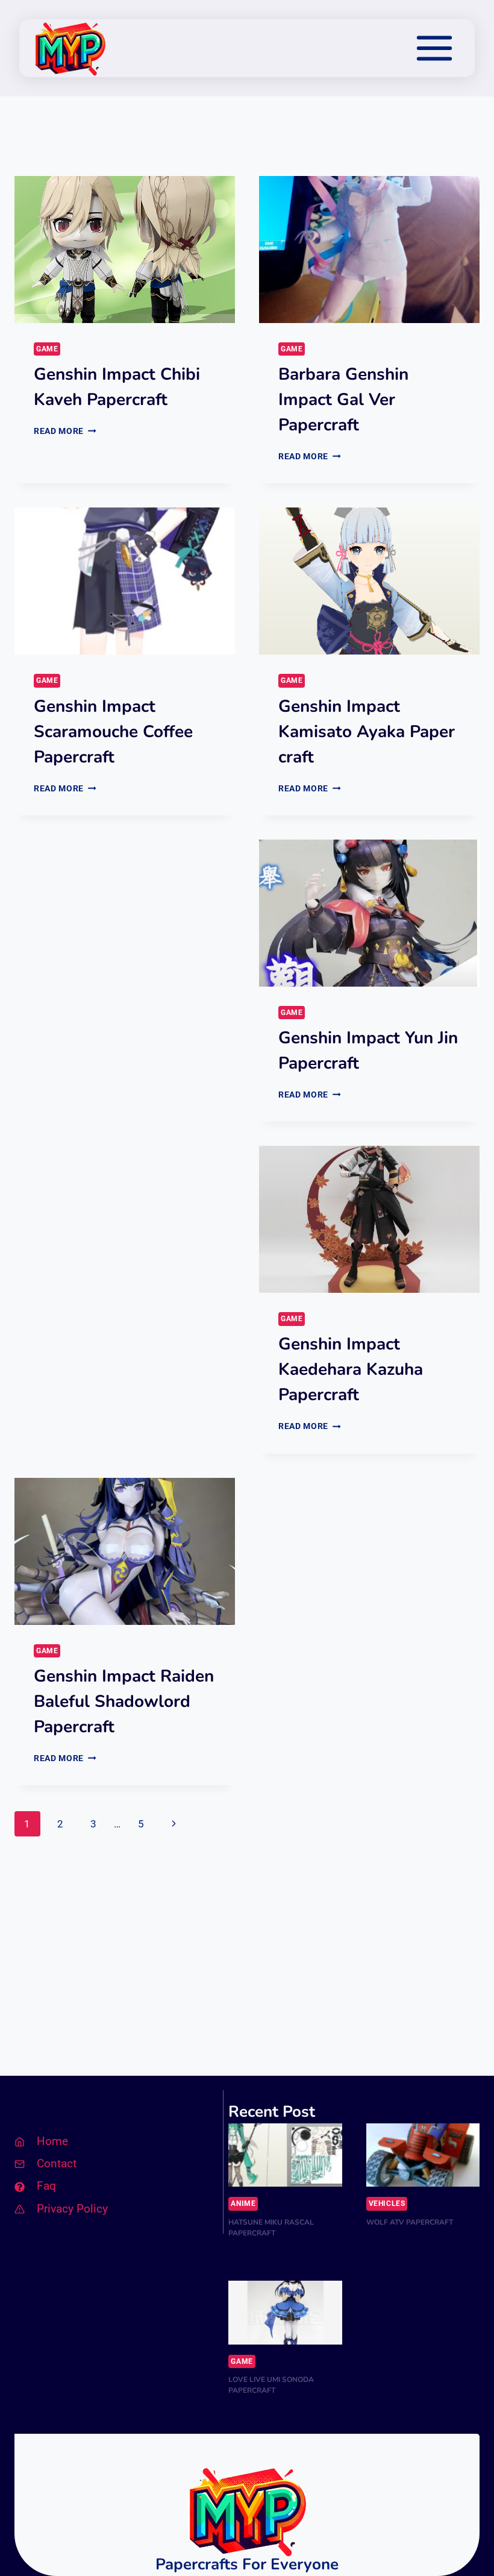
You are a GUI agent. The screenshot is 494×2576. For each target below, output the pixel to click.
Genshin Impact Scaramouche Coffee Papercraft (113, 732)
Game (47, 349)
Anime (243, 2204)
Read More (65, 431)
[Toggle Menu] (434, 48)
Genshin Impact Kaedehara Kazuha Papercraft (351, 1369)
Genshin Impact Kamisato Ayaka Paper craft (367, 732)
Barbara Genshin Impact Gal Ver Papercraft (343, 400)
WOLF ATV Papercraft (410, 2222)
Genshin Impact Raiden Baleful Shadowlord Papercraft (124, 1701)
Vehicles (387, 2204)
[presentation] (125, 250)
